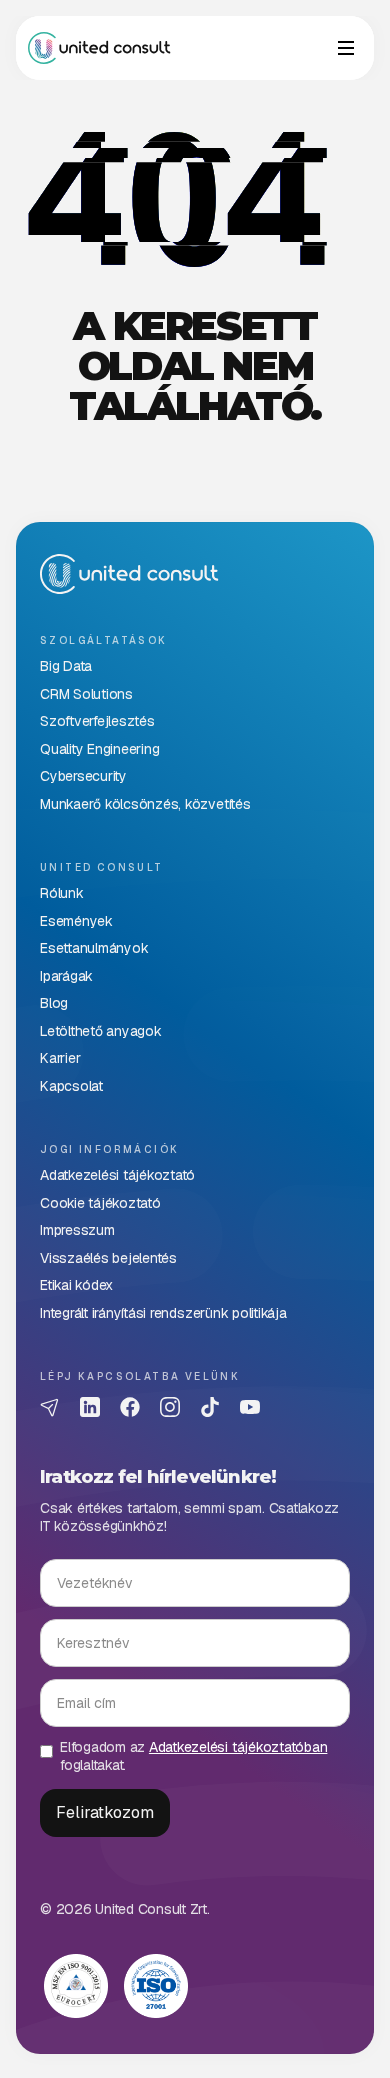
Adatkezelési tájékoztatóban (238, 1747)
